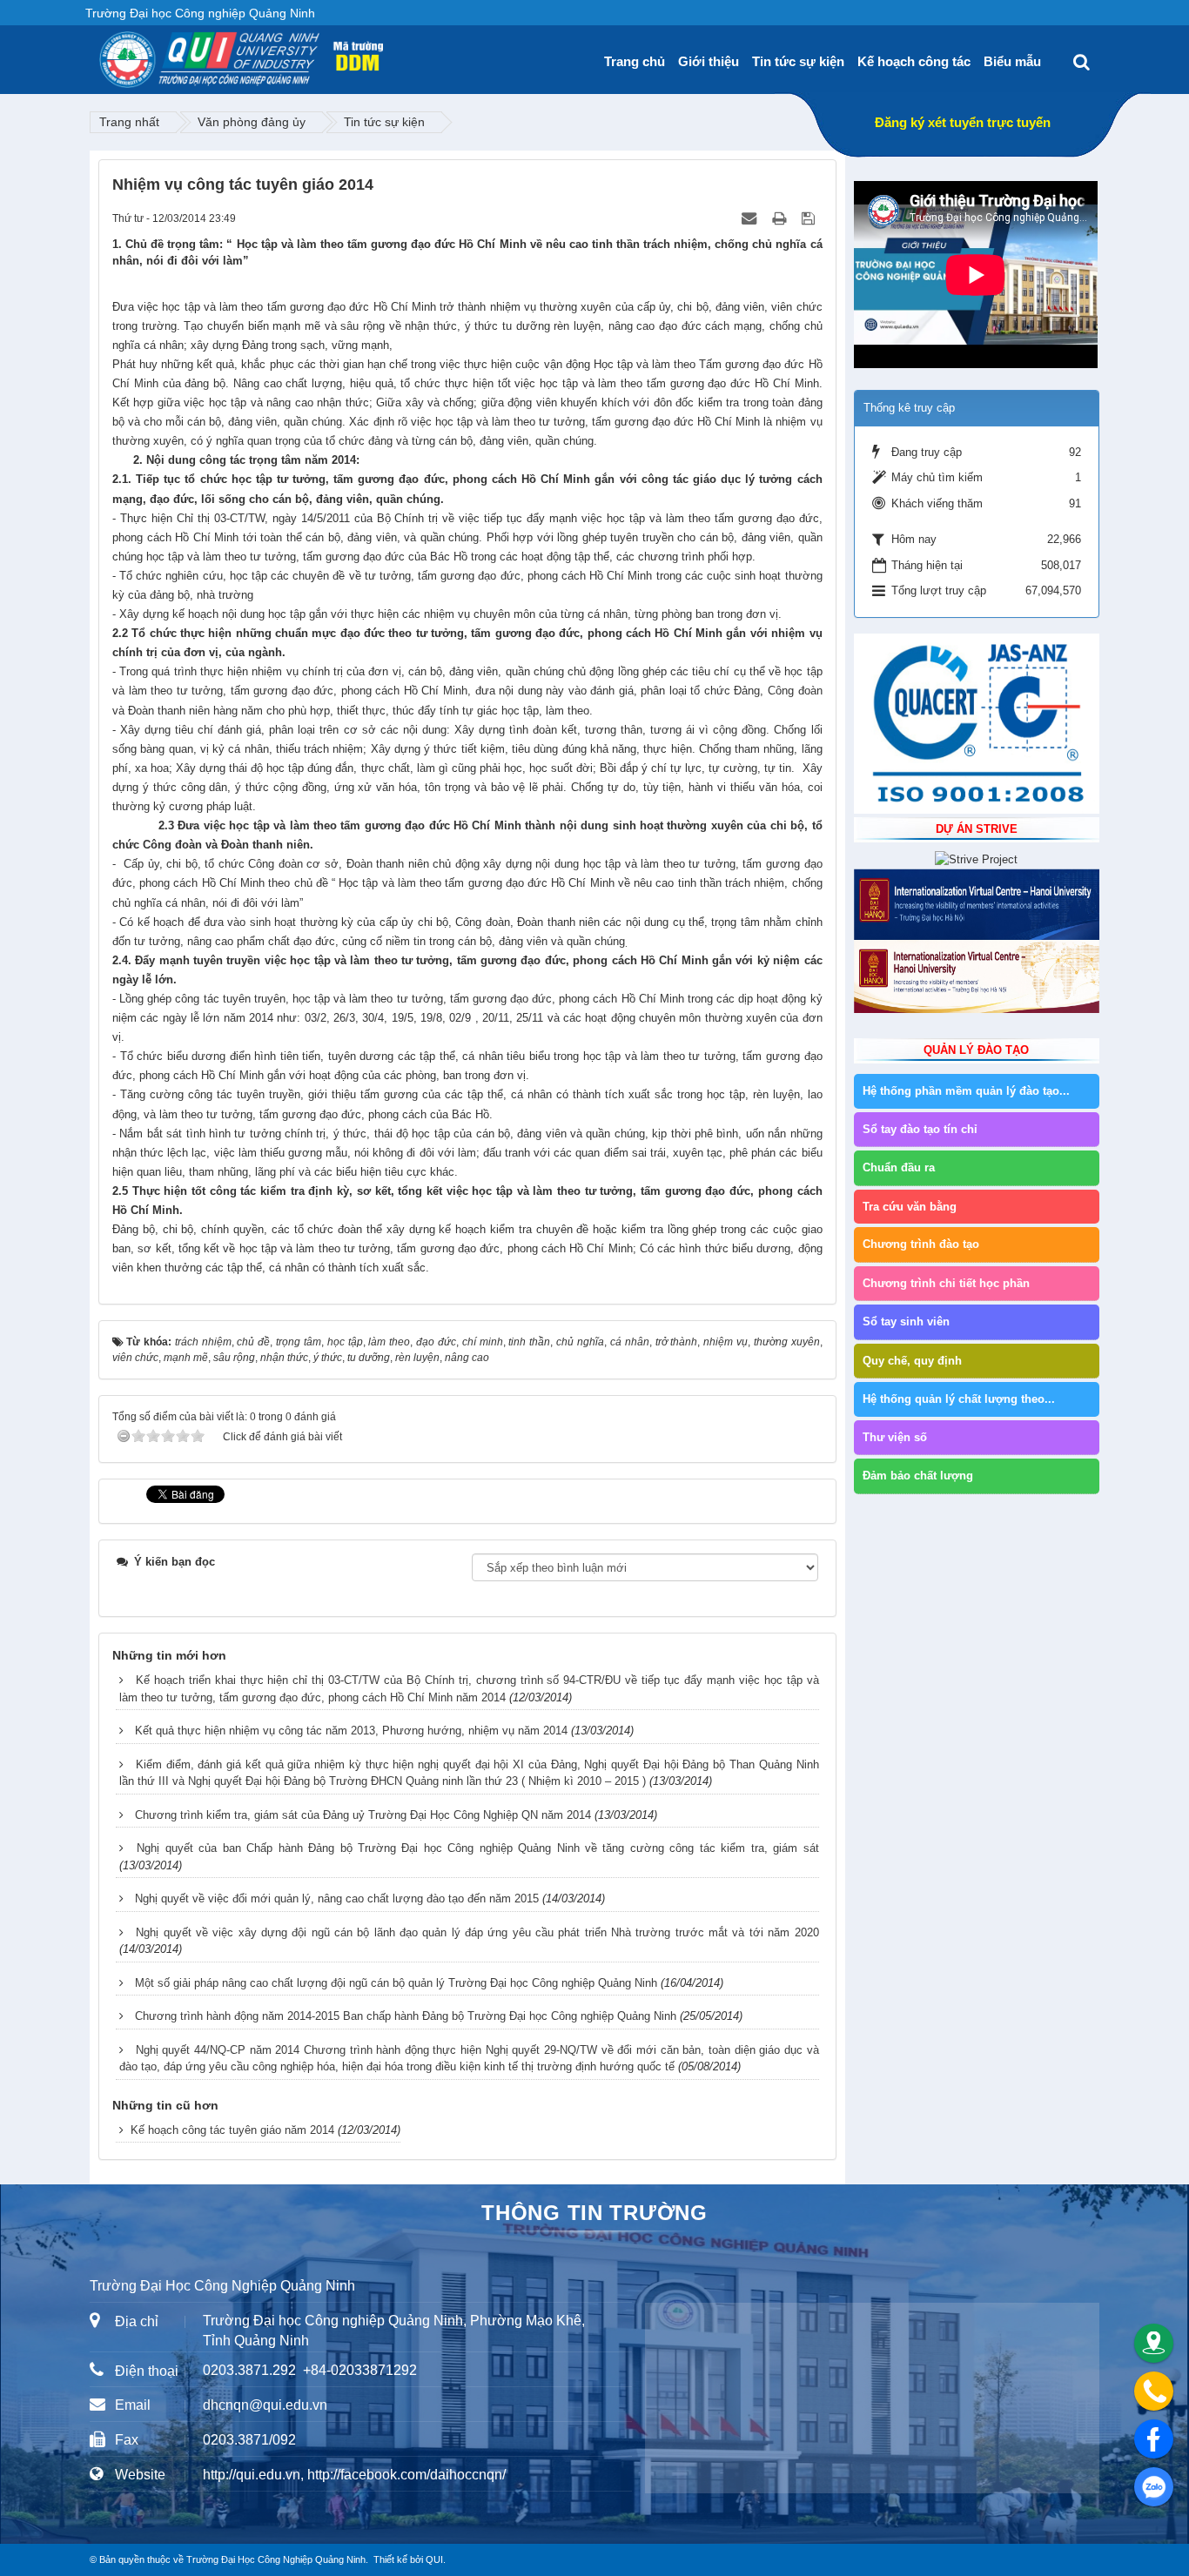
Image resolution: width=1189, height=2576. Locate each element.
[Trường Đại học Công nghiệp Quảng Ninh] (99, 53)
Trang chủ (635, 61)
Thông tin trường (594, 2213)
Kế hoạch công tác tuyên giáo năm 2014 (232, 2130)
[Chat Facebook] (1154, 2439)
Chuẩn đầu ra (899, 1167)
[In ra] (781, 218)
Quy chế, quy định (912, 1361)
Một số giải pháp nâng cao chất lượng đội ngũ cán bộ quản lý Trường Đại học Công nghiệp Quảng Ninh (396, 1983)
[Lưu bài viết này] (810, 218)
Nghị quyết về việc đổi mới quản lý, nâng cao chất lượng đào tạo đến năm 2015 (337, 1898)
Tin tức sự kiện (798, 61)
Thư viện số (895, 1437)
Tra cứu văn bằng (910, 1207)
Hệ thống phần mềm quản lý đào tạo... (966, 1091)
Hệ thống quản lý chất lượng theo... (959, 1399)
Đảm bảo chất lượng (918, 1476)
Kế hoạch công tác (914, 61)
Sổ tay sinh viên (906, 1322)
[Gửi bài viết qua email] (751, 218)
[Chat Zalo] (1154, 2487)
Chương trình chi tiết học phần (946, 1283)
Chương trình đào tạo (921, 1244)
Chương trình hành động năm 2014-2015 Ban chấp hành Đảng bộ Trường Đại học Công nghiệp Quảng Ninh (406, 2016)
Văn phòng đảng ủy (252, 122)
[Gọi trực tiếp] (1154, 2391)
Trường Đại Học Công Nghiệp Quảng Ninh (276, 2559)
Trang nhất (129, 122)
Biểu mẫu (1012, 61)
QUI (434, 2559)
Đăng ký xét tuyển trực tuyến (963, 122)
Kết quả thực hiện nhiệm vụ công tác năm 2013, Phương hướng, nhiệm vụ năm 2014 (351, 1731)
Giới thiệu (709, 61)
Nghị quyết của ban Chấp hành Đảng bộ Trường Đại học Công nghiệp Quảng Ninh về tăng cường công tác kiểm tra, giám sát (477, 1848)
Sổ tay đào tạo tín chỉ (920, 1129)
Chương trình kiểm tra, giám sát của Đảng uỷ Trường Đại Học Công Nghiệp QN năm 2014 (363, 1815)
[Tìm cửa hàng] (1154, 2343)
